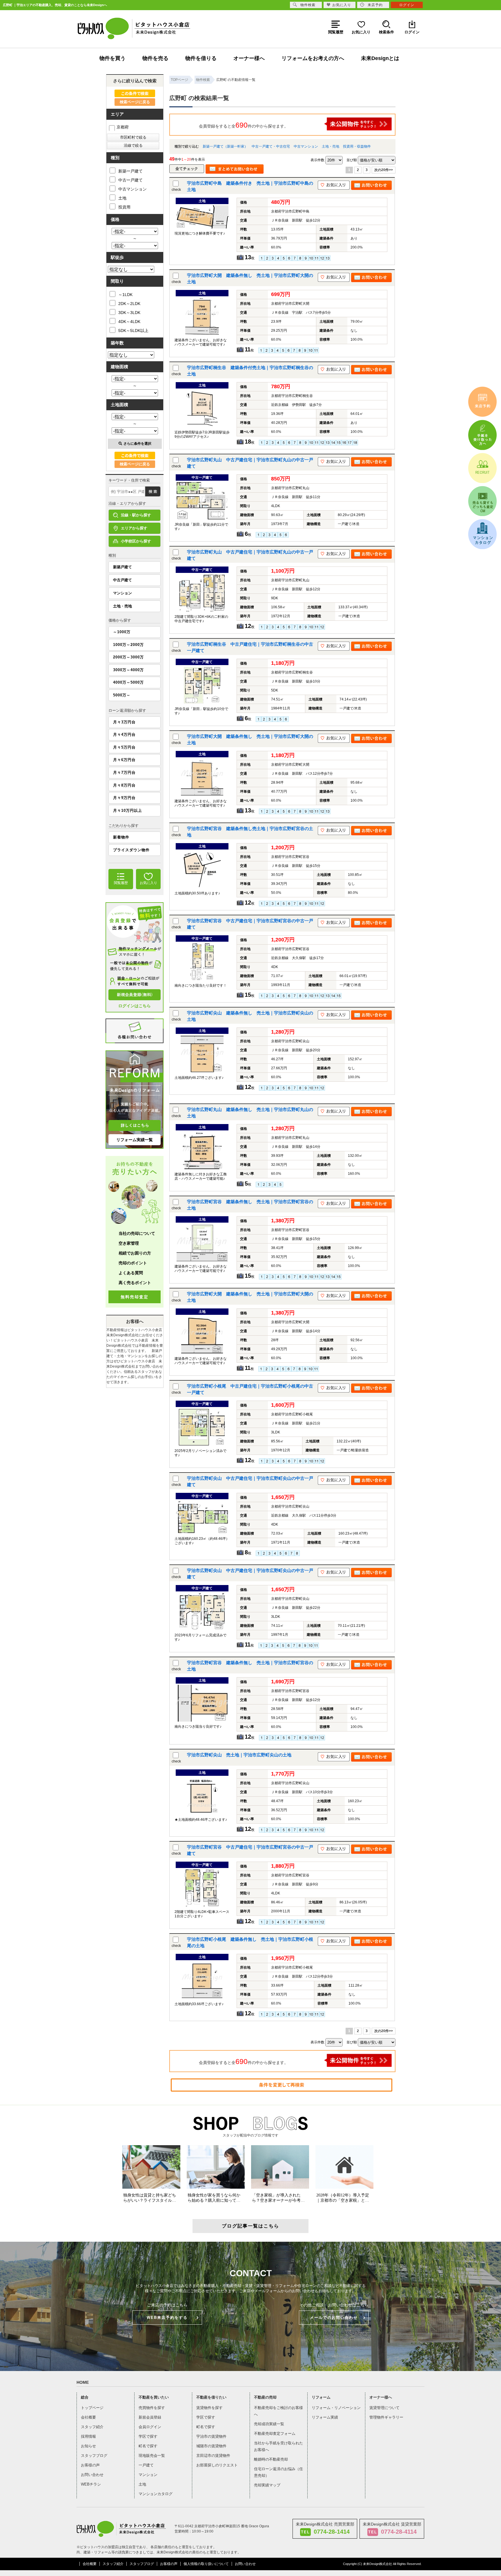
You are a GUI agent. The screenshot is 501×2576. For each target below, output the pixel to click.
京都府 (123, 127)
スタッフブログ (94, 2456)
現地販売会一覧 (152, 2456)
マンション (122, 593)
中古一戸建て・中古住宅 (271, 146)
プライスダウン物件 (131, 850)
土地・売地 (331, 146)
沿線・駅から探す (136, 515)
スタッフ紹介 (92, 2427)
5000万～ (122, 695)
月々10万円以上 (128, 810)
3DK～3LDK (129, 313)
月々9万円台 (124, 798)
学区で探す (148, 2436)
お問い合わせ (92, 2475)
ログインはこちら (135, 1006)
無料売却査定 (135, 1297)
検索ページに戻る (135, 102)
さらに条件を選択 (137, 444)
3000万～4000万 (128, 670)
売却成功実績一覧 (269, 2424)
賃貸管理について (384, 2408)
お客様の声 (90, 2465)
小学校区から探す (136, 541)
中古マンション (306, 146)
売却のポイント (133, 1263)
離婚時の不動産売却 (271, 2459)
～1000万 (122, 632)
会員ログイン (150, 2427)
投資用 (124, 207)
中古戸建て (122, 580)
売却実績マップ (267, 2485)
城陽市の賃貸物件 (211, 2446)
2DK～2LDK (129, 304)
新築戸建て (122, 567)
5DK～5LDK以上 (133, 331)
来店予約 (375, 5)
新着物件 (121, 837)
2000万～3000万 (128, 657)
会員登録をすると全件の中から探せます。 (244, 125)
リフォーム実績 (325, 2417)
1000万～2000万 (128, 645)
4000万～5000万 (128, 682)
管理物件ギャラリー (386, 2417)
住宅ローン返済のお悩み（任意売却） (278, 2472)
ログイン (407, 5)
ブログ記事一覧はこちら (251, 2226)
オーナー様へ (249, 58)
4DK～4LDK (129, 322)
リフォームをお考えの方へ (313, 58)
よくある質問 (131, 1273)
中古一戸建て (130, 180)
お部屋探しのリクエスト (217, 2465)
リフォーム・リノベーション (336, 2408)
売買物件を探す (152, 2408)
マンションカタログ (156, 2494)
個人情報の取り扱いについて (206, 2564)
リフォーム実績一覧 (135, 1140)
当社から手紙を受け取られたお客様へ (278, 2446)
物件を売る (155, 58)
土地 (122, 198)
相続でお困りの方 (135, 1253)
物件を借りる (201, 58)
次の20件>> (384, 170)
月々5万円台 (124, 747)
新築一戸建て (130, 171)
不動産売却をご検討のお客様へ (278, 2411)
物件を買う (112, 58)
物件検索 (308, 5)
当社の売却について (137, 1233)
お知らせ (88, 2446)
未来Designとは (380, 58)
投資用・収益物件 (357, 146)
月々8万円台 (124, 785)
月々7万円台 (124, 773)
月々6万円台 (124, 760)
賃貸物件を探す (209, 2408)
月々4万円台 (124, 735)
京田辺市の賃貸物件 (213, 2456)
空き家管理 (129, 1243)
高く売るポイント (135, 1283)
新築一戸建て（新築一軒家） (225, 146)
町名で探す (148, 2446)
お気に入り (342, 5)
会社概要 (88, 2417)
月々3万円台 (124, 722)
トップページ (92, 2408)
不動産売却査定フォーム (275, 2434)
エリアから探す (134, 528)
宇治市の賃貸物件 (211, 2436)
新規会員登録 (150, 2417)
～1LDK (125, 295)
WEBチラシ (91, 2484)
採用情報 (88, 2436)
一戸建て (146, 2465)
